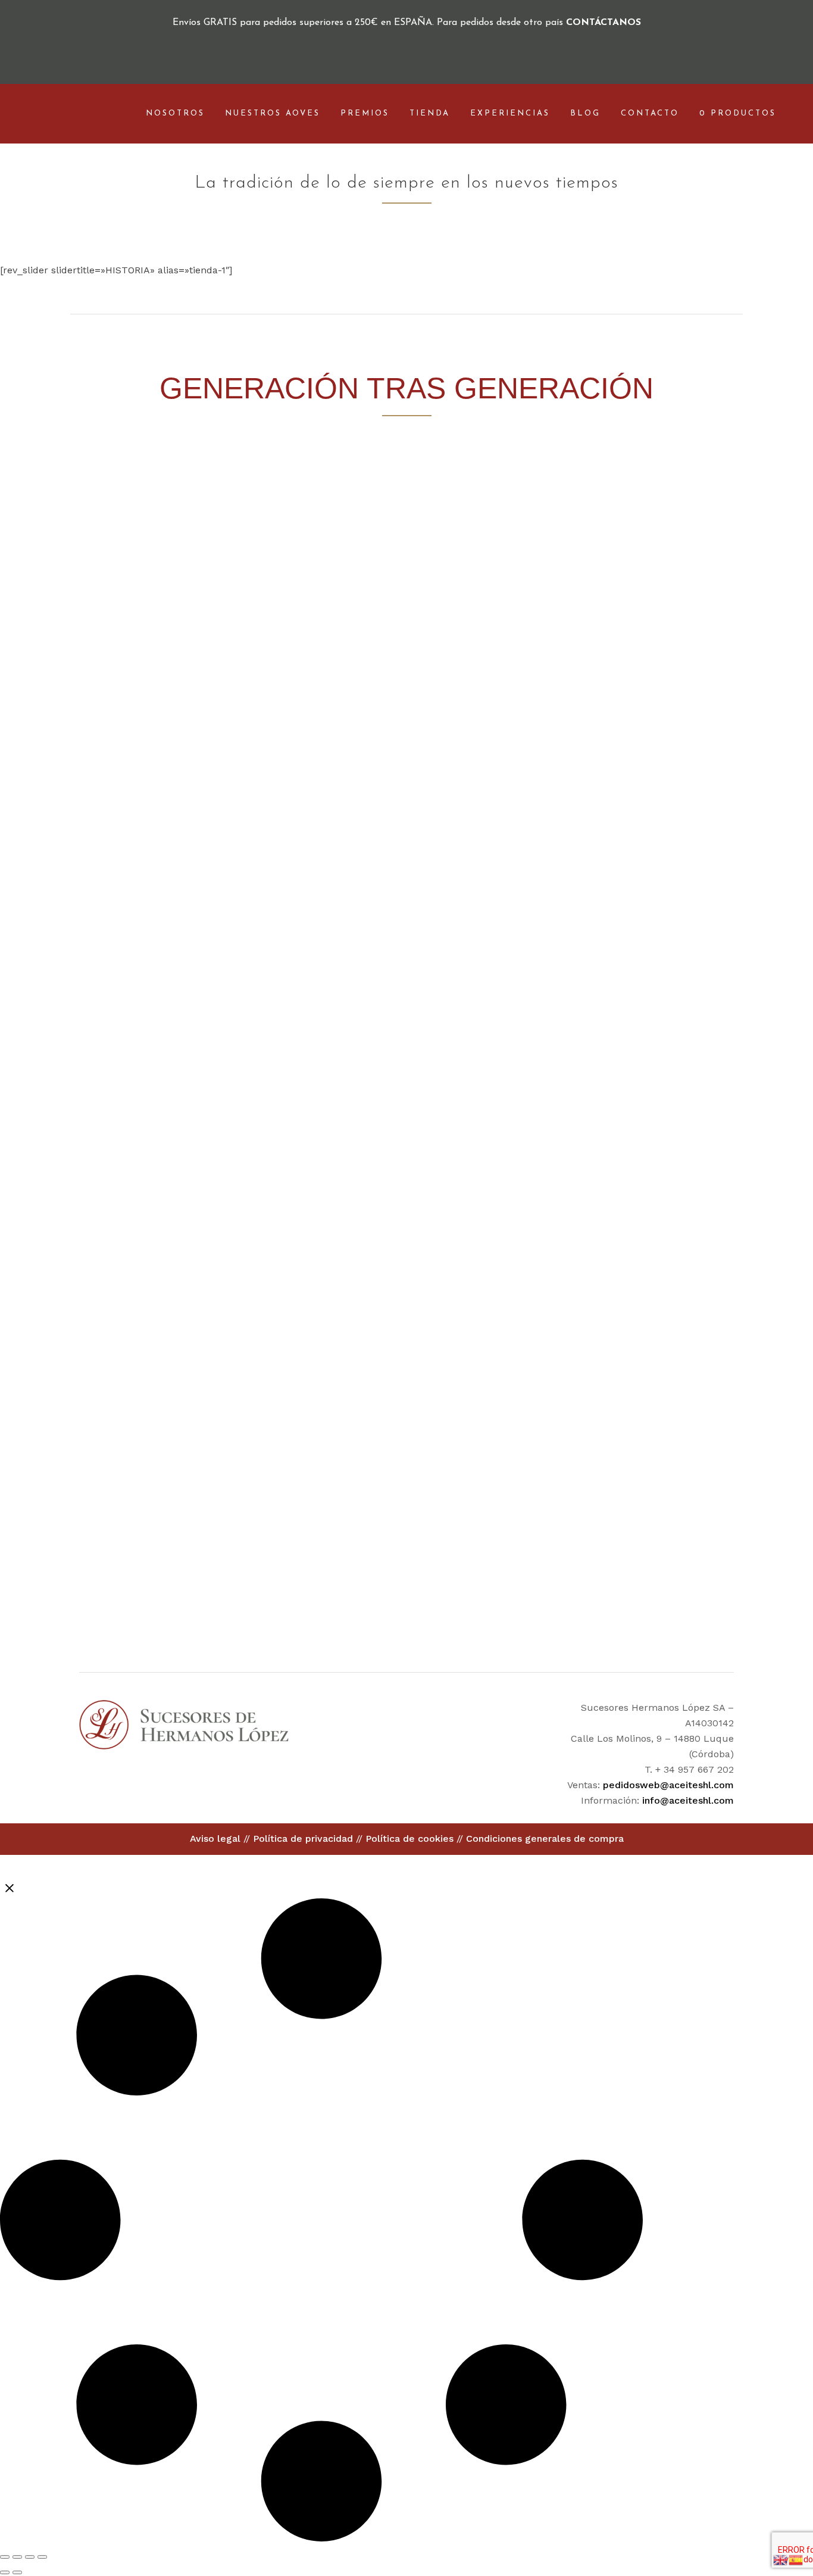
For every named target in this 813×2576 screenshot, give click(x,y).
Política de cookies (409, 1839)
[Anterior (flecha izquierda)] (5, 2572)
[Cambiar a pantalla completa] (17, 2557)
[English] (781, 2559)
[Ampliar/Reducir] (5, 2557)
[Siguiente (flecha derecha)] (17, 2572)
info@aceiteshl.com (688, 1800)
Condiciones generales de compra (545, 1839)
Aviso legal (215, 1839)
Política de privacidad (303, 1839)
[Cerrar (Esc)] (42, 2557)
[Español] (796, 2559)
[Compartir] (30, 2557)
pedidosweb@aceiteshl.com (668, 1785)
